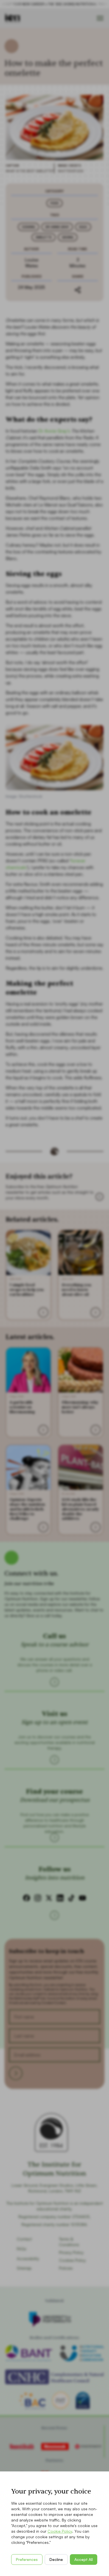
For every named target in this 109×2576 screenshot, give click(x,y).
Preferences (27, 2559)
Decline (56, 2559)
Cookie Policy (60, 2531)
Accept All (84, 2559)
